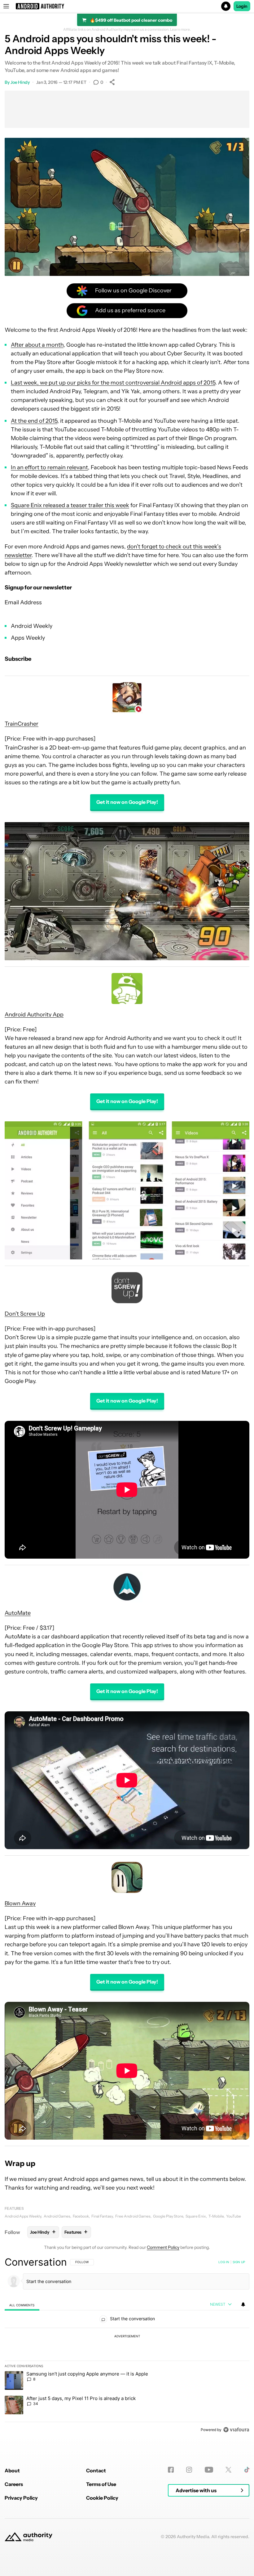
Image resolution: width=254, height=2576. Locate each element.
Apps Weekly (28, 638)
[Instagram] (189, 2470)
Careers (14, 2484)
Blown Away (20, 1903)
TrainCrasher (22, 724)
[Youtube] (209, 2470)
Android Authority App (34, 1015)
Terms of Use (101, 2484)
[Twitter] (228, 2470)
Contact (96, 2470)
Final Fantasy (102, 2216)
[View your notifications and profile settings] (243, 2304)
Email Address (23, 602)
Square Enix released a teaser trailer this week (70, 505)
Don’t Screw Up (25, 1314)
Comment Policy (163, 2247)
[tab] (22, 2305)
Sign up (239, 2262)
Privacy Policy (21, 2498)
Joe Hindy (20, 82)
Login (242, 6)
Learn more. (180, 29)
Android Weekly (32, 626)
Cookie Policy (102, 2498)
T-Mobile (216, 2216)
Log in (224, 2262)
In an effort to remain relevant (49, 467)
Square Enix (196, 2216)
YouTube (234, 2216)
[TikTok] (247, 2470)
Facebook (81, 2216)
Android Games (57, 2216)
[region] (127, 2346)
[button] (127, 6)
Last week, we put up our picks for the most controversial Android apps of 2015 (113, 383)
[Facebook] (171, 2470)
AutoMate (18, 1613)
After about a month (37, 345)
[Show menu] (6, 6)
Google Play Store (168, 2216)
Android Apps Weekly (23, 2216)
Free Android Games (133, 2216)
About (12, 2470)
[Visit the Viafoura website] (236, 2430)
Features (14, 2208)
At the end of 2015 (34, 421)
